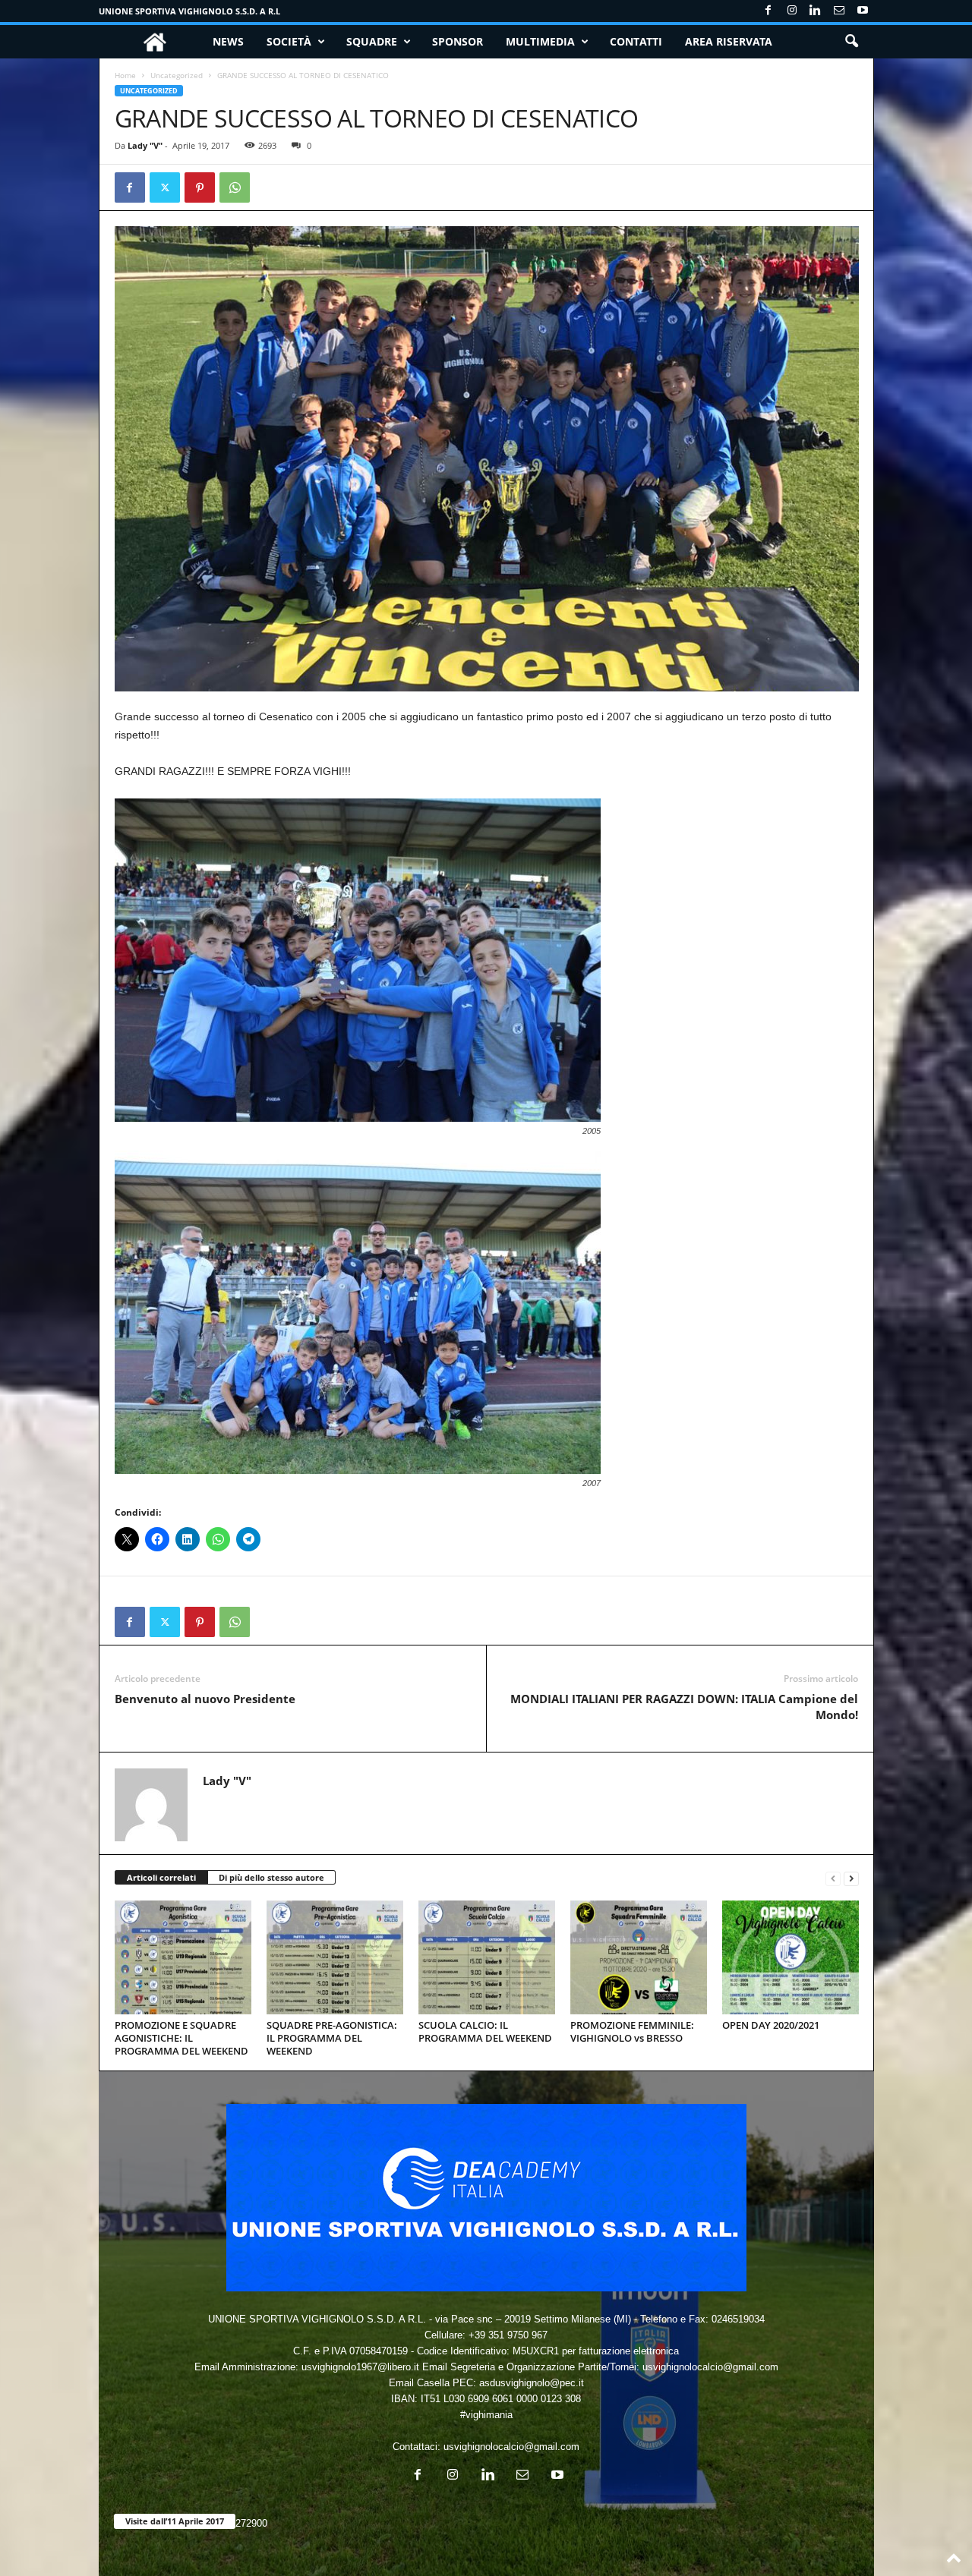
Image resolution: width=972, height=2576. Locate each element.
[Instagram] (792, 11)
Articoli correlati (161, 1877)
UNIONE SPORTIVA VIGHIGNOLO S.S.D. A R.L (189, 11)
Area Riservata (729, 41)
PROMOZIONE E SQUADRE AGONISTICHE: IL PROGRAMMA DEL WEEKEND (181, 2038)
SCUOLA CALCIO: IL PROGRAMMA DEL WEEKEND (485, 2031)
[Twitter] (165, 187)
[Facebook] (768, 11)
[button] (851, 42)
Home (125, 75)
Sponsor (458, 41)
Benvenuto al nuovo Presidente (205, 1699)
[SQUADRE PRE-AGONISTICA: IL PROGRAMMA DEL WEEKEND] (335, 1957)
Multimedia (540, 41)
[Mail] (839, 11)
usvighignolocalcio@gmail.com (511, 2447)
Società (289, 41)
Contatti (636, 41)
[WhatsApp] (235, 187)
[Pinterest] (200, 187)
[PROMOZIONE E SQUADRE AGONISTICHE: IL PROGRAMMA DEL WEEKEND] (183, 1957)
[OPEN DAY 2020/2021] (791, 1957)
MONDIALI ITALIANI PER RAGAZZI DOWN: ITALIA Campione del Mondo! (684, 1707)
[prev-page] (833, 1878)
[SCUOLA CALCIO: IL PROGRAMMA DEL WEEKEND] (487, 1957)
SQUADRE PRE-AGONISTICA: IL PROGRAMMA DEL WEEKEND (332, 2038)
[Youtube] (863, 11)
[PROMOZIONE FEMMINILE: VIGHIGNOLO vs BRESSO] (639, 1957)
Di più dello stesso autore (271, 1877)
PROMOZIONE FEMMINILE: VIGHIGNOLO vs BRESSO (632, 2031)
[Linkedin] (816, 11)
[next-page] (851, 1878)
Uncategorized (177, 75)
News (228, 41)
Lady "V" (145, 145)
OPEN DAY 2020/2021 (771, 2025)
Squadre (372, 41)
